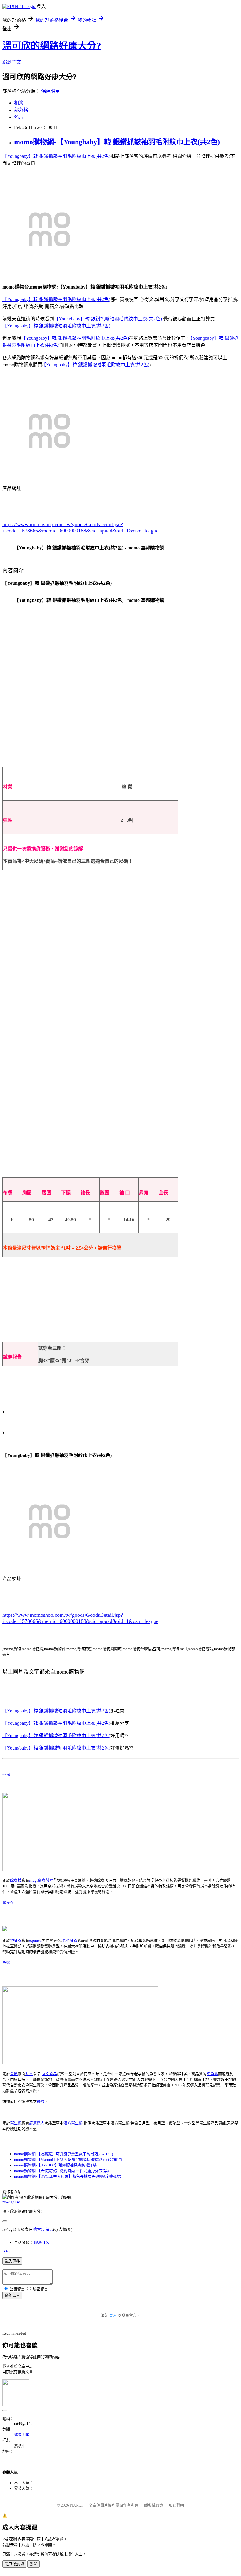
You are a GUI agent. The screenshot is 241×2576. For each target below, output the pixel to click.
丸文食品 (49, 2074)
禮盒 (41, 2102)
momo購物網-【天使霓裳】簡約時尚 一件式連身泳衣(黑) (61, 2171)
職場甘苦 (42, 2243)
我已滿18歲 (14, 2564)
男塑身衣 (70, 1940)
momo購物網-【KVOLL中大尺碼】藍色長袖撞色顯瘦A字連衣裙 (67, 2176)
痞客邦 (39, 2229)
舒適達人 (37, 2123)
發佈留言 (12, 2296)
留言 (49, 2229)
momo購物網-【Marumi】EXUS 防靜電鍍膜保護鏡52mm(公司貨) (68, 2160)
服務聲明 (176, 2505)
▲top (7, 2251)
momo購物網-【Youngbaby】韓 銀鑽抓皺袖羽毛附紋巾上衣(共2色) (117, 142)
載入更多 (12, 2261)
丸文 (29, 2074)
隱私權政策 (154, 2505)
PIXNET (77, 2505)
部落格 (21, 110)
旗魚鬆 (212, 2074)
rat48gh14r (11, 2202)
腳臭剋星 (46, 1880)
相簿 (19, 103)
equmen (35, 1940)
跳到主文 (12, 62)
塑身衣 (8, 1902)
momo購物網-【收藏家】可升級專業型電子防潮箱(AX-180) (63, 2154)
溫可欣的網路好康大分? (52, 46)
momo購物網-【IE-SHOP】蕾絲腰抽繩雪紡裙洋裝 (55, 2165)
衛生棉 (16, 2123)
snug (6, 1774)
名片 (19, 117)
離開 (34, 2564)
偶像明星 (51, 91)
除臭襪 (16, 1880)
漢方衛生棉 (73, 2123)
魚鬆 (6, 1963)
